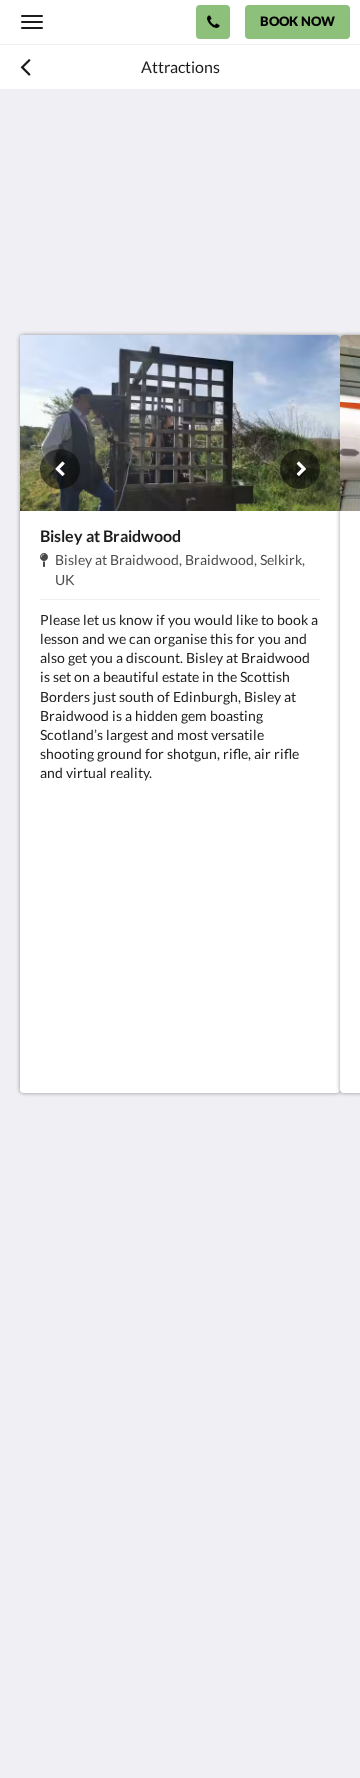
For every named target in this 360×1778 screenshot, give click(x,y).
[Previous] (60, 469)
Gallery (45, 1526)
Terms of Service (75, 1594)
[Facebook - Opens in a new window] (40, 1399)
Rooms (44, 1509)
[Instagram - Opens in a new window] (95, 1399)
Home (41, 1492)
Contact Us (59, 1560)
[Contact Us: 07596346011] (213, 22)
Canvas (130, 1723)
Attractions (59, 1543)
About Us (53, 1577)
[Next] (300, 469)
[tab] (180, 1459)
